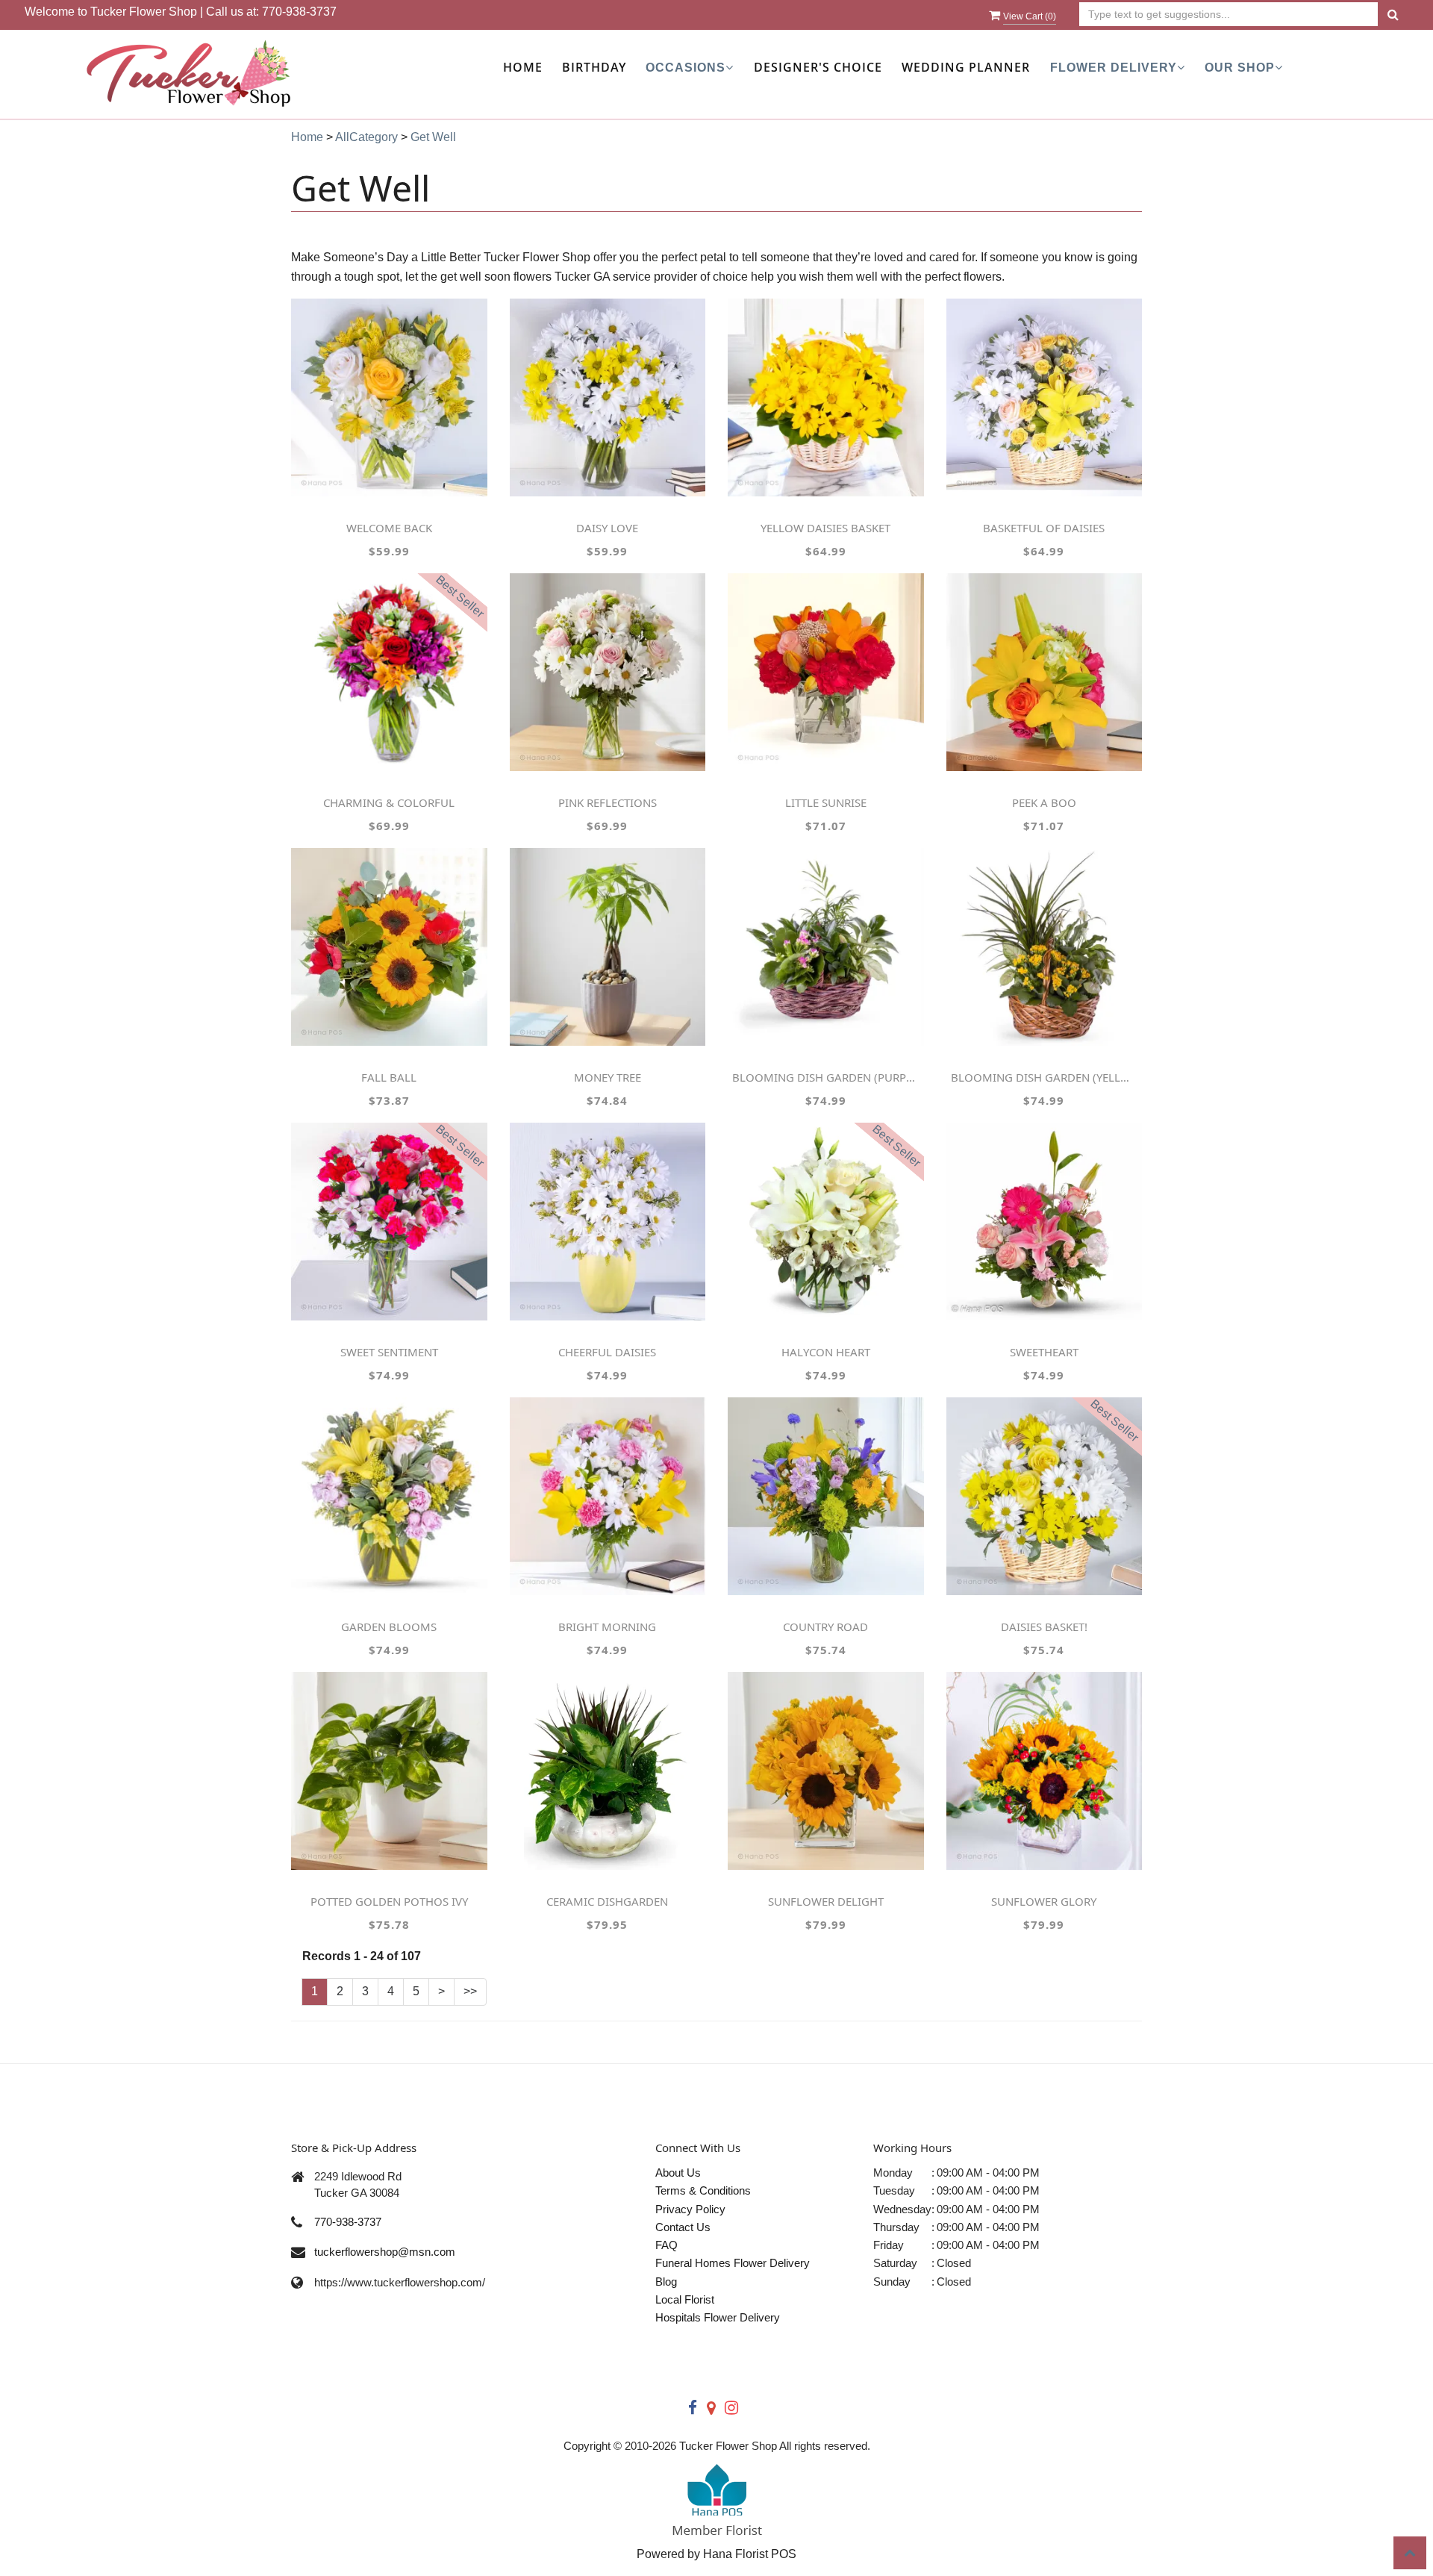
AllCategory (366, 137)
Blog (666, 2282)
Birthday (594, 67)
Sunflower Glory (1044, 1901)
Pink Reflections (608, 802)
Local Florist (685, 2299)
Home (523, 67)
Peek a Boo (1044, 802)
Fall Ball (389, 1077)
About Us (678, 2173)
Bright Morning (607, 1627)
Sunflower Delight (826, 1901)
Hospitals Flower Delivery (718, 2317)
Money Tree (608, 1077)
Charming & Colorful (389, 802)
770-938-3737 (299, 12)
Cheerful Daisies (607, 1352)
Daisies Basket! (1044, 1627)
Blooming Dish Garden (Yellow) (1044, 1077)
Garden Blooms (389, 1627)
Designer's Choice (818, 67)
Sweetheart (1044, 1352)
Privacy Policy (690, 2209)
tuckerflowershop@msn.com (385, 2252)
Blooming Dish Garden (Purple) (825, 1077)
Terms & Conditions (703, 2190)
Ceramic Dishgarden (607, 1901)
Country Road (825, 1627)
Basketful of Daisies (1044, 528)
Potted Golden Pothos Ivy (389, 1901)
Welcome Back (389, 528)
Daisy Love (607, 528)
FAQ (666, 2245)
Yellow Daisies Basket (825, 528)
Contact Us (683, 2227)
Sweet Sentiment (389, 1352)
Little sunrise (826, 802)
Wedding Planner (966, 67)
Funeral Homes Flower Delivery (733, 2263)
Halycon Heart (826, 1352)
